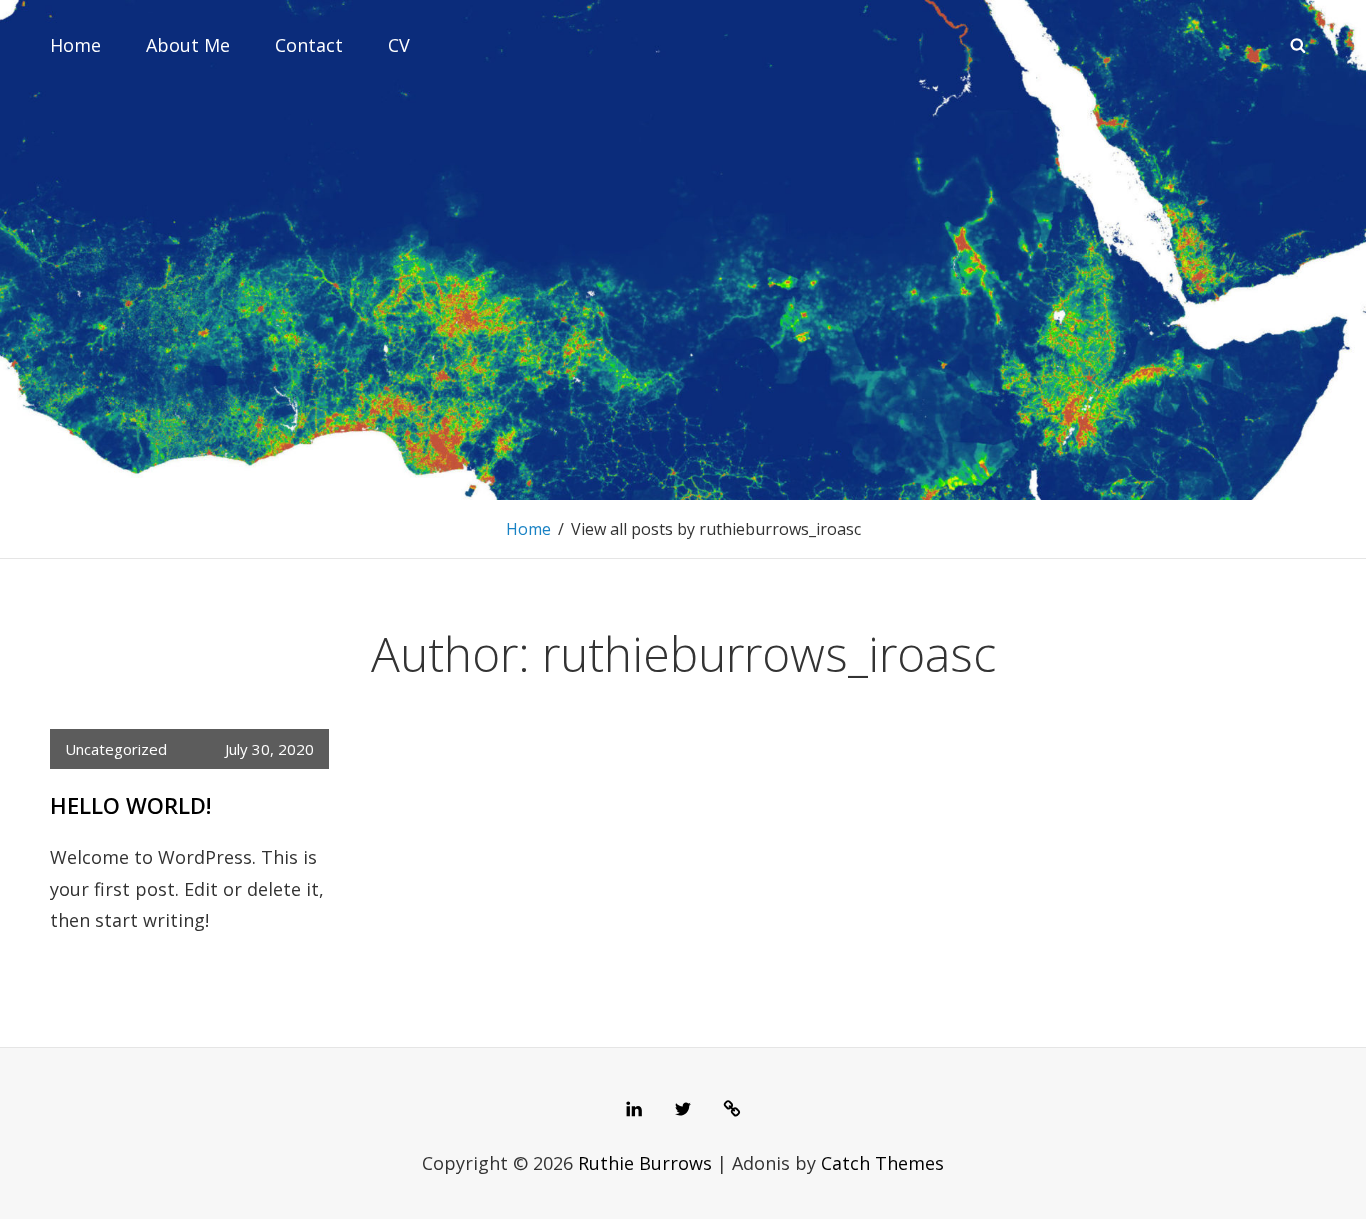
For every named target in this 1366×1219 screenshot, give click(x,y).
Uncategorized (116, 749)
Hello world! (130, 805)
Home (75, 45)
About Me (188, 45)
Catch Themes (882, 1163)
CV (399, 45)
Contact (309, 45)
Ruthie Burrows (645, 1163)
